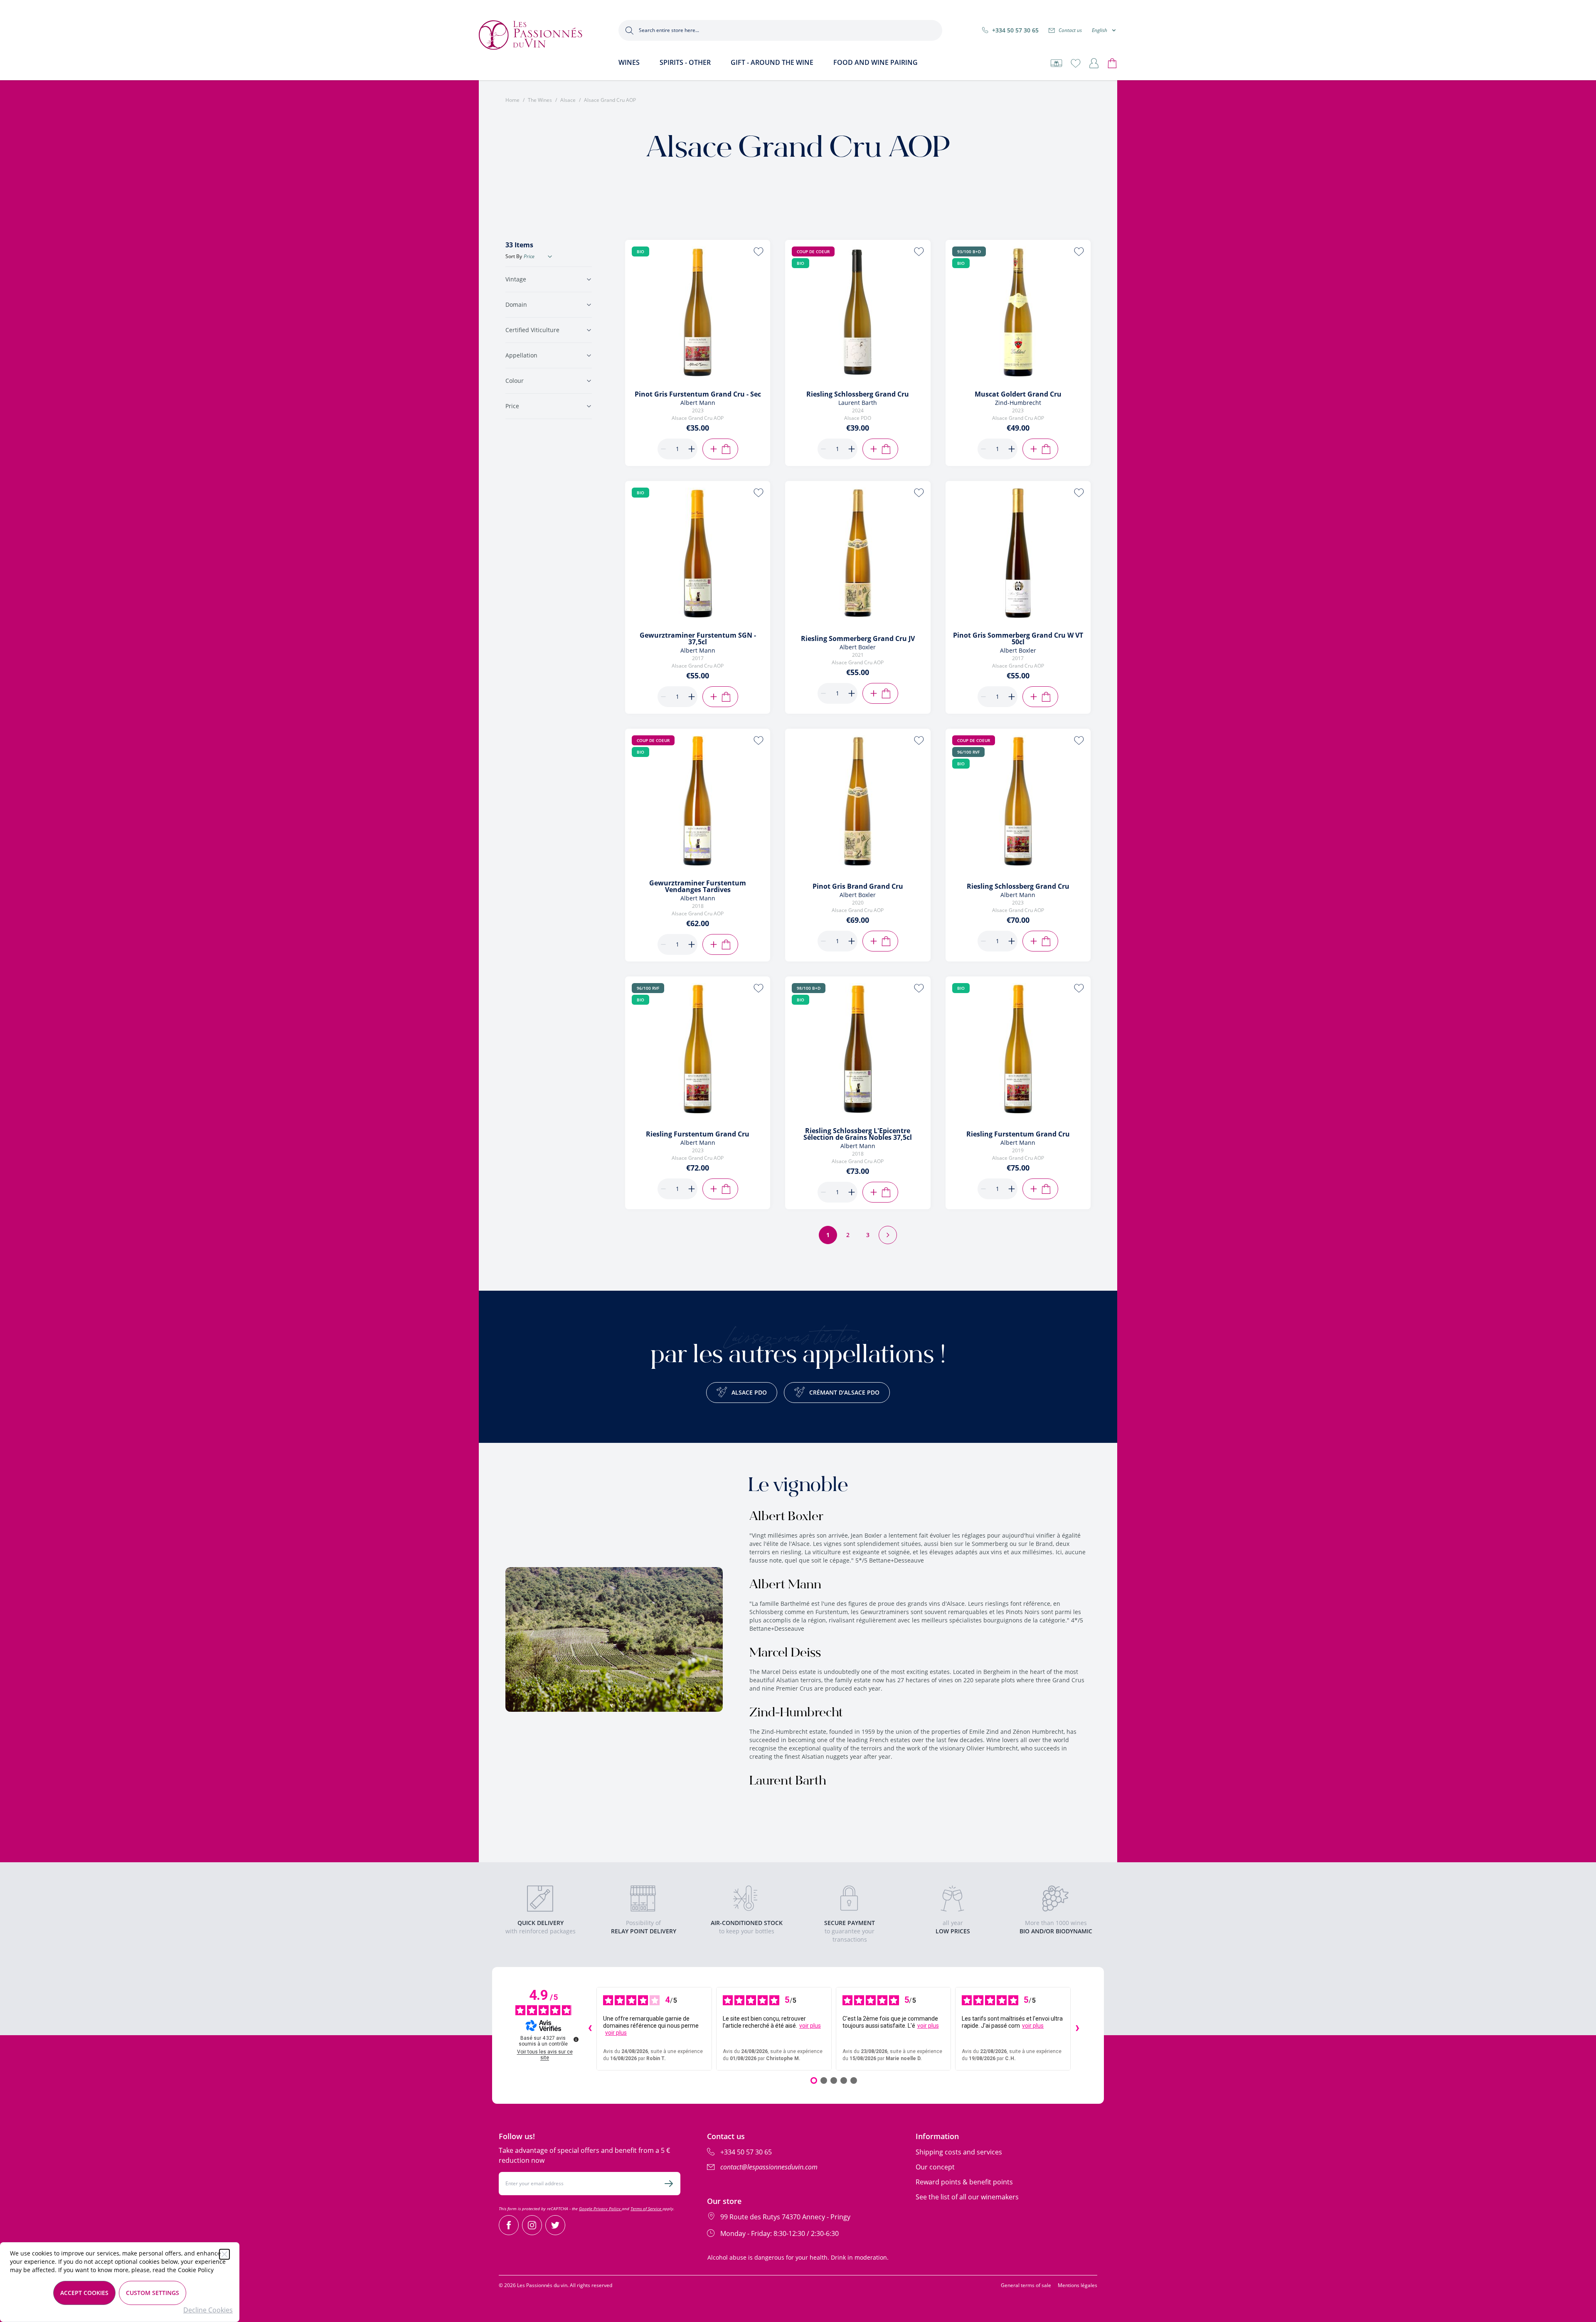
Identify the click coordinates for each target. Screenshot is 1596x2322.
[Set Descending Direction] (550, 256)
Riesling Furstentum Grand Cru (698, 1134)
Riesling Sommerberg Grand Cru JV (858, 638)
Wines (629, 62)
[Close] (224, 2254)
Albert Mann (785, 1585)
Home (512, 100)
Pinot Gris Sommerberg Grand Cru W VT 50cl (1018, 638)
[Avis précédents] (590, 2029)
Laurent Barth (788, 1782)
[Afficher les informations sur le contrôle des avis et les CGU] (576, 2039)
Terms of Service (647, 2209)
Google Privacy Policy (600, 2209)
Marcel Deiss (785, 1654)
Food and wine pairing (876, 62)
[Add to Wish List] (759, 251)
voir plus (616, 2033)
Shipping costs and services (959, 2152)
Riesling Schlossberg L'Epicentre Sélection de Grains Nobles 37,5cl (858, 1134)
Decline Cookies (208, 2310)
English (1100, 30)
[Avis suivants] (1077, 2029)
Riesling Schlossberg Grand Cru (858, 394)
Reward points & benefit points (964, 2182)
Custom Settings (153, 2293)
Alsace (568, 100)
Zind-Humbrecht (796, 1713)
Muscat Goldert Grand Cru (1018, 394)
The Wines (540, 100)
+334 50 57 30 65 (1015, 30)
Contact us (1070, 30)
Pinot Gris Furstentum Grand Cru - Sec (698, 394)
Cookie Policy (196, 2270)
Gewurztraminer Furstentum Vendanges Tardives (698, 886)
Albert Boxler (786, 1517)
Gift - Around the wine (772, 62)
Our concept (935, 2167)
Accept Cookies (84, 2293)
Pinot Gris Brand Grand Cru (858, 886)
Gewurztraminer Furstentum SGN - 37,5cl (698, 638)
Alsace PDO (749, 1392)
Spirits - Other (685, 62)
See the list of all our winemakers (967, 2197)
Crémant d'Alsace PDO (844, 1392)
